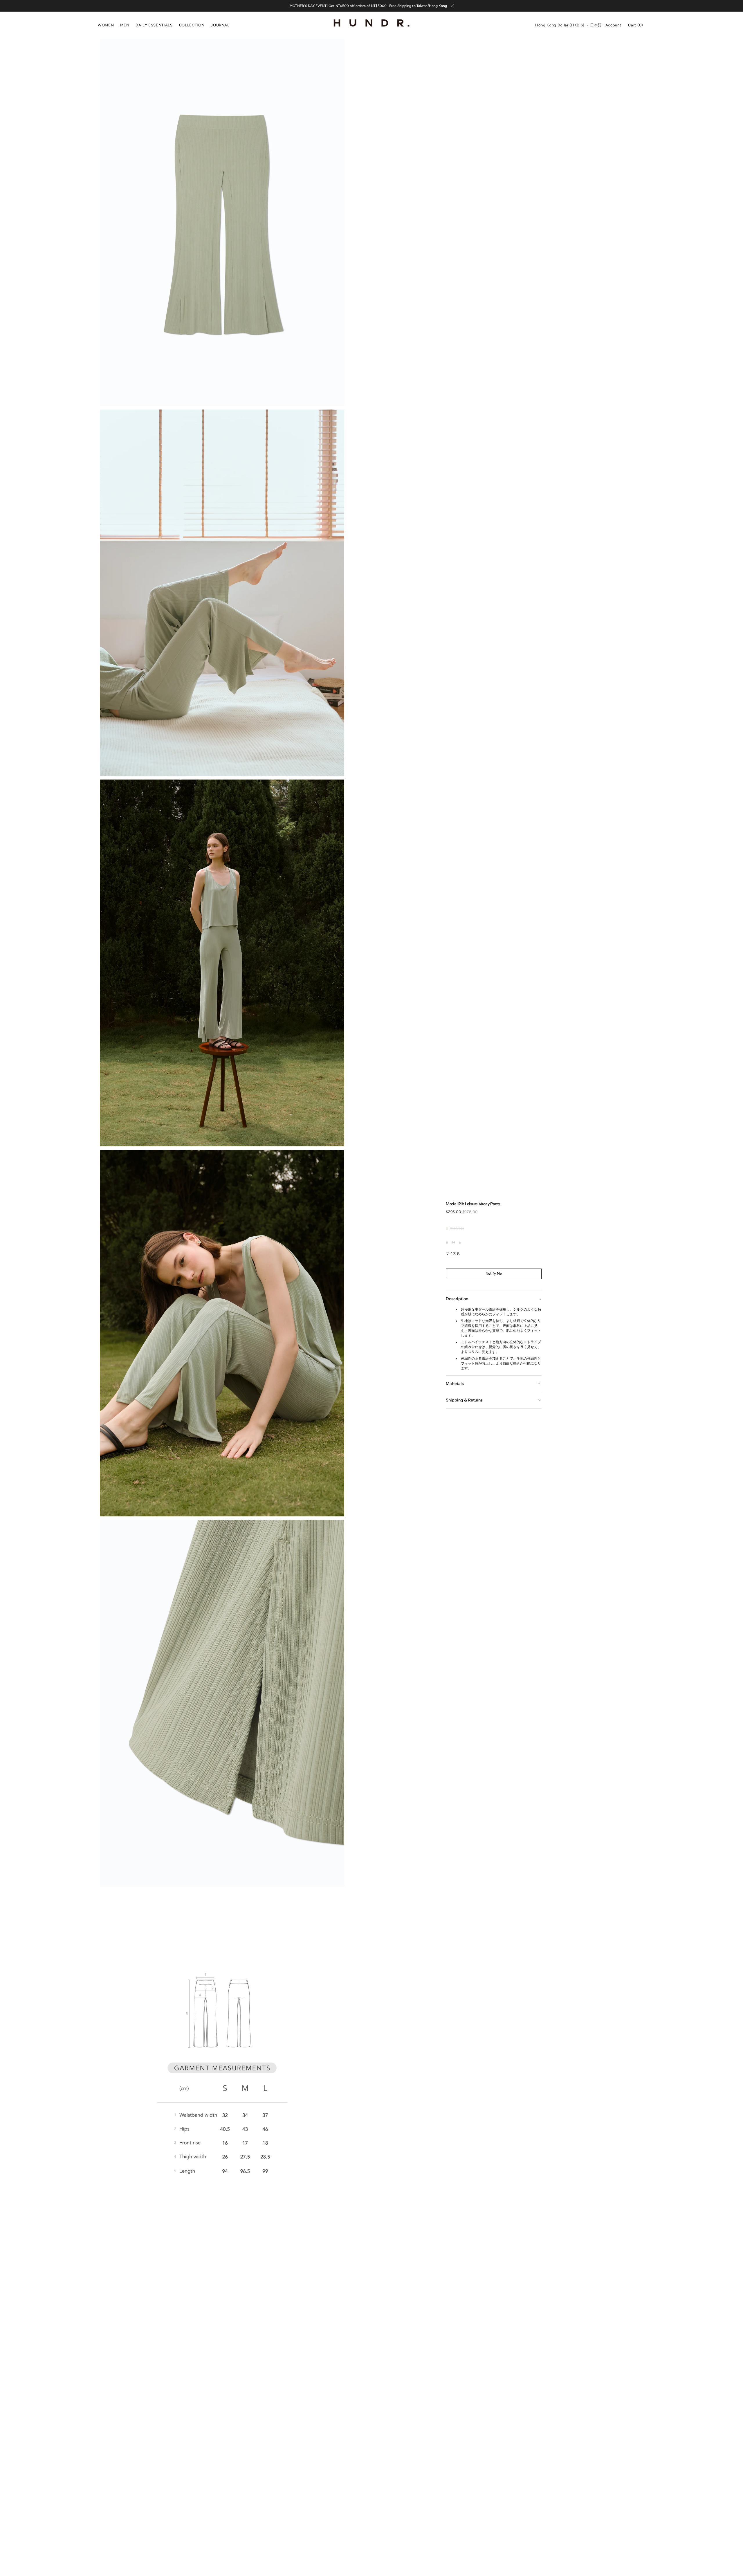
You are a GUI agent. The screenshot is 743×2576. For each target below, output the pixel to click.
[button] (560, 26)
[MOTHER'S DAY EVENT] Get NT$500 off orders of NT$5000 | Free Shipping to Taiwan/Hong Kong (368, 6)
